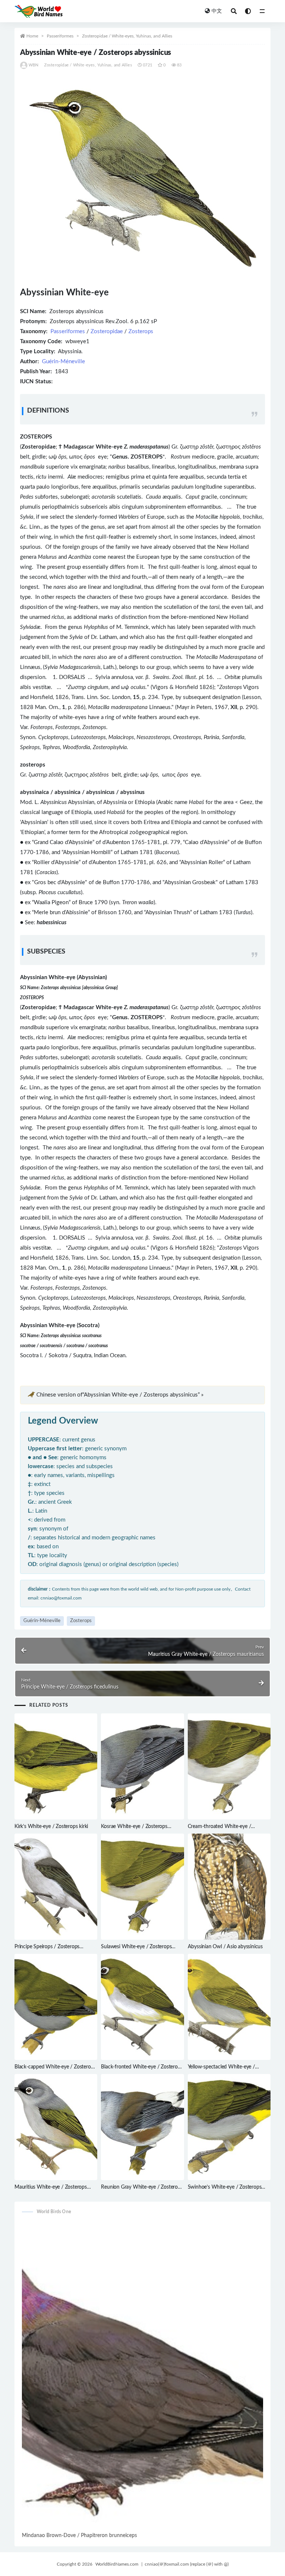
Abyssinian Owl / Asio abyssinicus (225, 1947)
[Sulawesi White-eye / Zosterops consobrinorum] (142, 1887)
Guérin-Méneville (63, 362)
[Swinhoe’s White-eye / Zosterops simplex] (229, 2127)
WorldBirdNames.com (117, 2564)
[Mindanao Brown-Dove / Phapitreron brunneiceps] (142, 2376)
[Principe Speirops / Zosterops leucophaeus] (56, 1887)
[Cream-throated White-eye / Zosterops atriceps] (229, 1766)
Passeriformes (60, 36)
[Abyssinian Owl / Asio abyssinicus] (229, 1887)
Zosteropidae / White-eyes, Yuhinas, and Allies (127, 36)
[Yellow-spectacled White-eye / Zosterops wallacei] (229, 2007)
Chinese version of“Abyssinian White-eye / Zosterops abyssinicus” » (120, 1395)
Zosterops (141, 332)
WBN (34, 65)
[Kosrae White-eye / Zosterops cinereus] (142, 1766)
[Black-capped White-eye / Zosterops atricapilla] (56, 2007)
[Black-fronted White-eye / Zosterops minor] (142, 2007)
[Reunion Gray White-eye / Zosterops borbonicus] (142, 2127)
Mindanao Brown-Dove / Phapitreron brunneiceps (79, 2536)
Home (32, 36)
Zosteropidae (107, 332)
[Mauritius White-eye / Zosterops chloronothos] (56, 2127)
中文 (217, 11)
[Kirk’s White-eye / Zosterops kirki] (56, 1766)
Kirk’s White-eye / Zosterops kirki (51, 1827)
